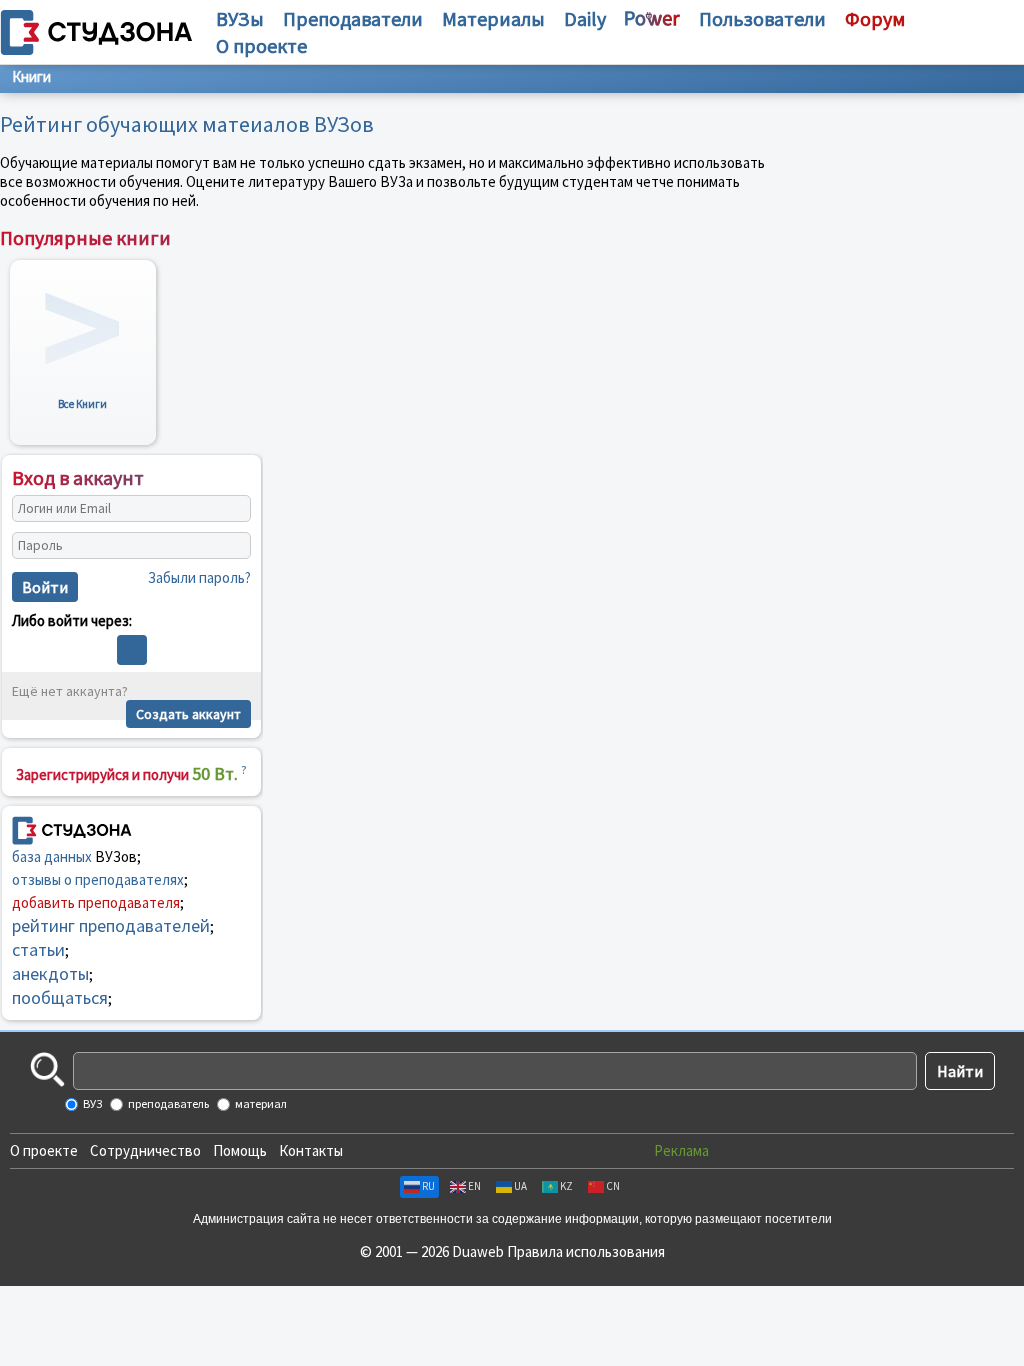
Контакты (311, 1150)
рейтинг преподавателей (111, 925)
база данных (52, 856)
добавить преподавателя (96, 902)
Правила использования (586, 1251)
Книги (31, 76)
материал (260, 1103)
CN (613, 1186)
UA (520, 1186)
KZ (566, 1186)
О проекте (44, 1150)
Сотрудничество (145, 1150)
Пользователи (762, 18)
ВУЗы (240, 18)
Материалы (493, 18)
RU (428, 1186)
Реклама (681, 1150)
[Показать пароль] (231, 545)
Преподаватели (353, 18)
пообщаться (60, 997)
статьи (38, 949)
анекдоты (50, 973)
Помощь (240, 1150)
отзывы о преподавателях (98, 879)
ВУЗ (91, 1103)
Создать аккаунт (188, 714)
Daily (585, 18)
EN (474, 1186)
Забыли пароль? (199, 577)
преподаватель (167, 1103)
